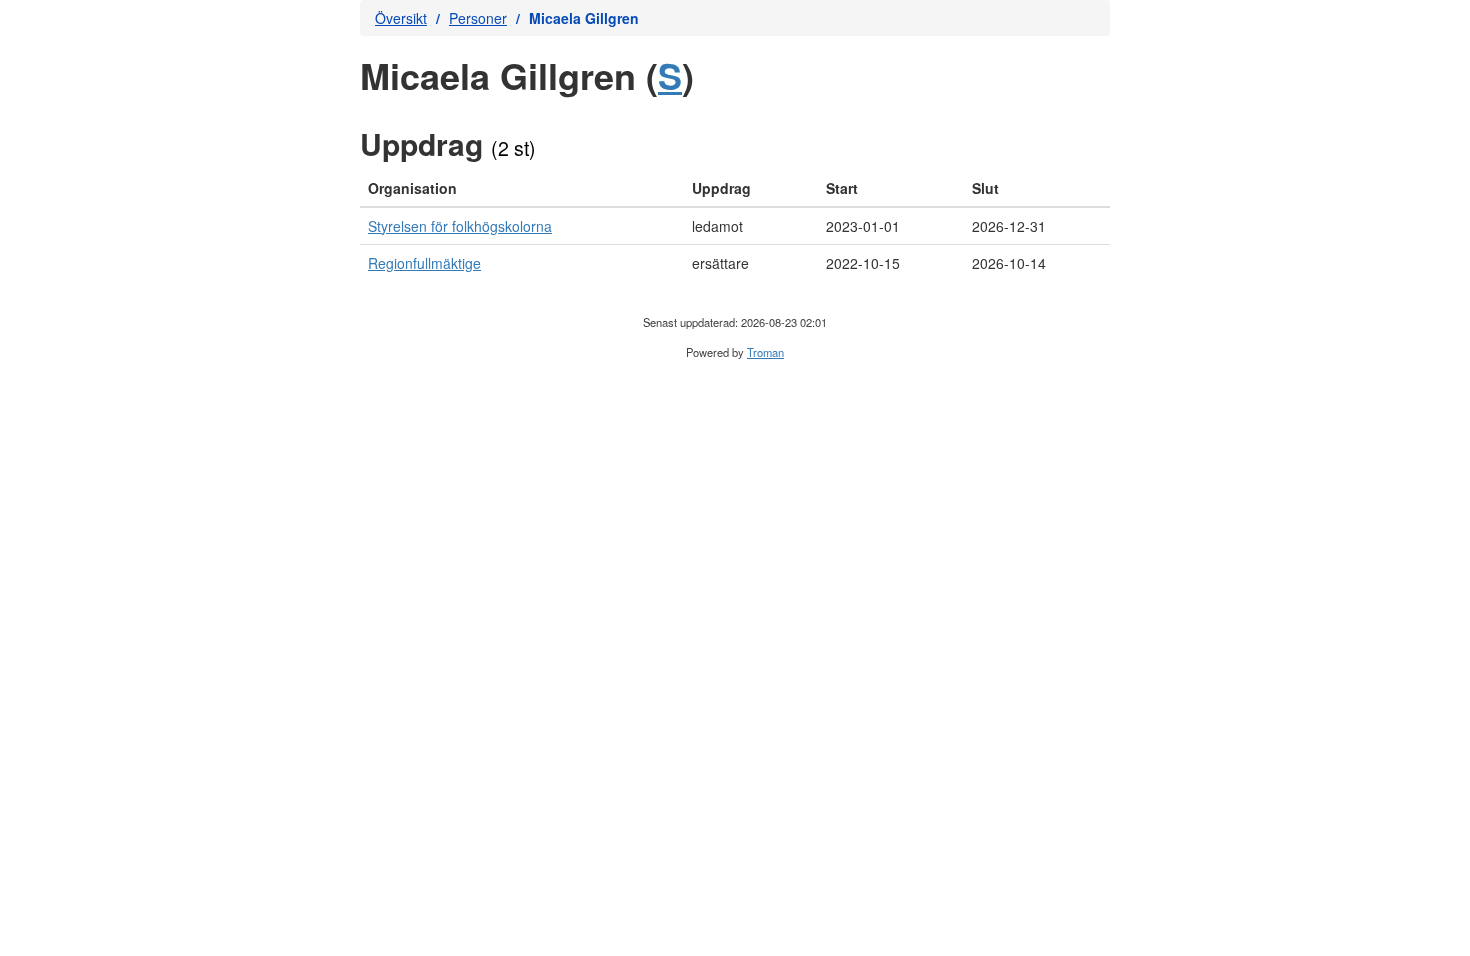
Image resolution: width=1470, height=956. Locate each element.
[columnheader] (522, 188)
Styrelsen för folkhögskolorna (460, 226)
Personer (478, 18)
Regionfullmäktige (424, 263)
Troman (765, 352)
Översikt (401, 18)
